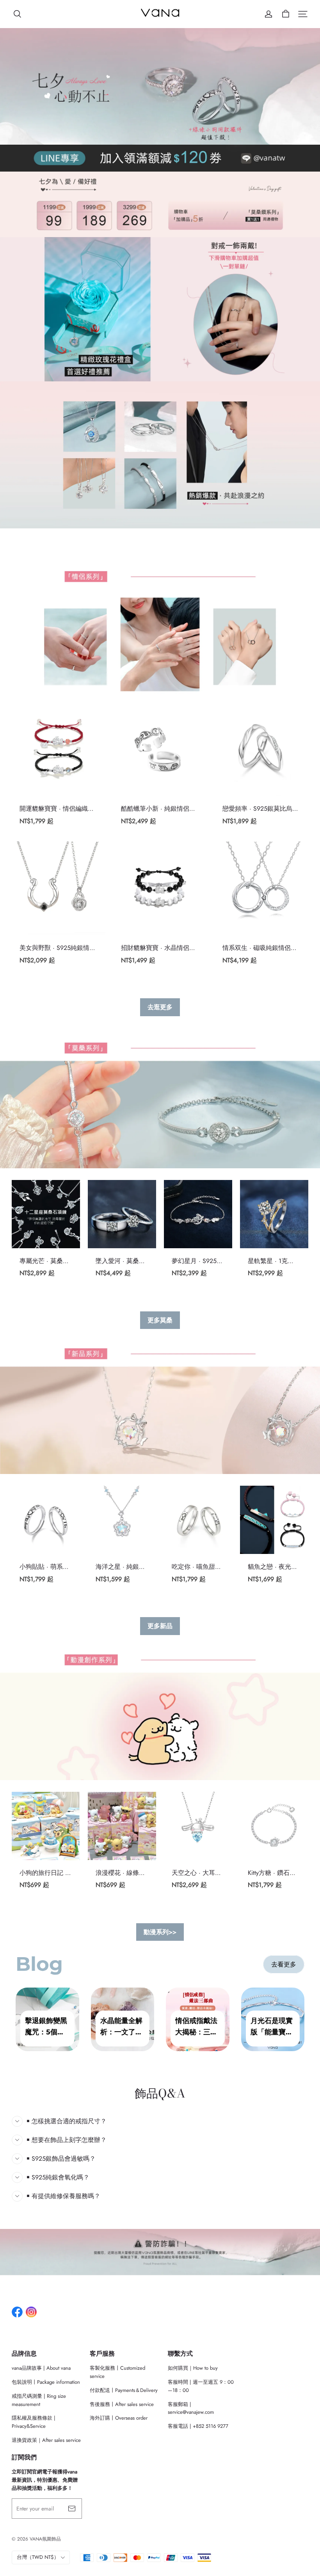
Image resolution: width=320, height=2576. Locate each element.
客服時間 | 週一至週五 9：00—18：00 (201, 2386)
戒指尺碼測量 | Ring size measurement (39, 2400)
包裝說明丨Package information (46, 2382)
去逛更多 (160, 1007)
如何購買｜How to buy (193, 2368)
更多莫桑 (160, 1320)
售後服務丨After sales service (122, 2404)
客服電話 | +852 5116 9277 (198, 2426)
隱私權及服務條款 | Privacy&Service (34, 2422)
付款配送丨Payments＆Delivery (124, 2390)
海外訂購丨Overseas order (119, 2418)
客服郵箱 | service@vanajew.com (191, 2408)
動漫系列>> (160, 1932)
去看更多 (284, 1964)
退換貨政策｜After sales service (46, 2440)
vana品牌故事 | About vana (41, 2368)
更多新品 (160, 1626)
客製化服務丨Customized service (117, 2372)
